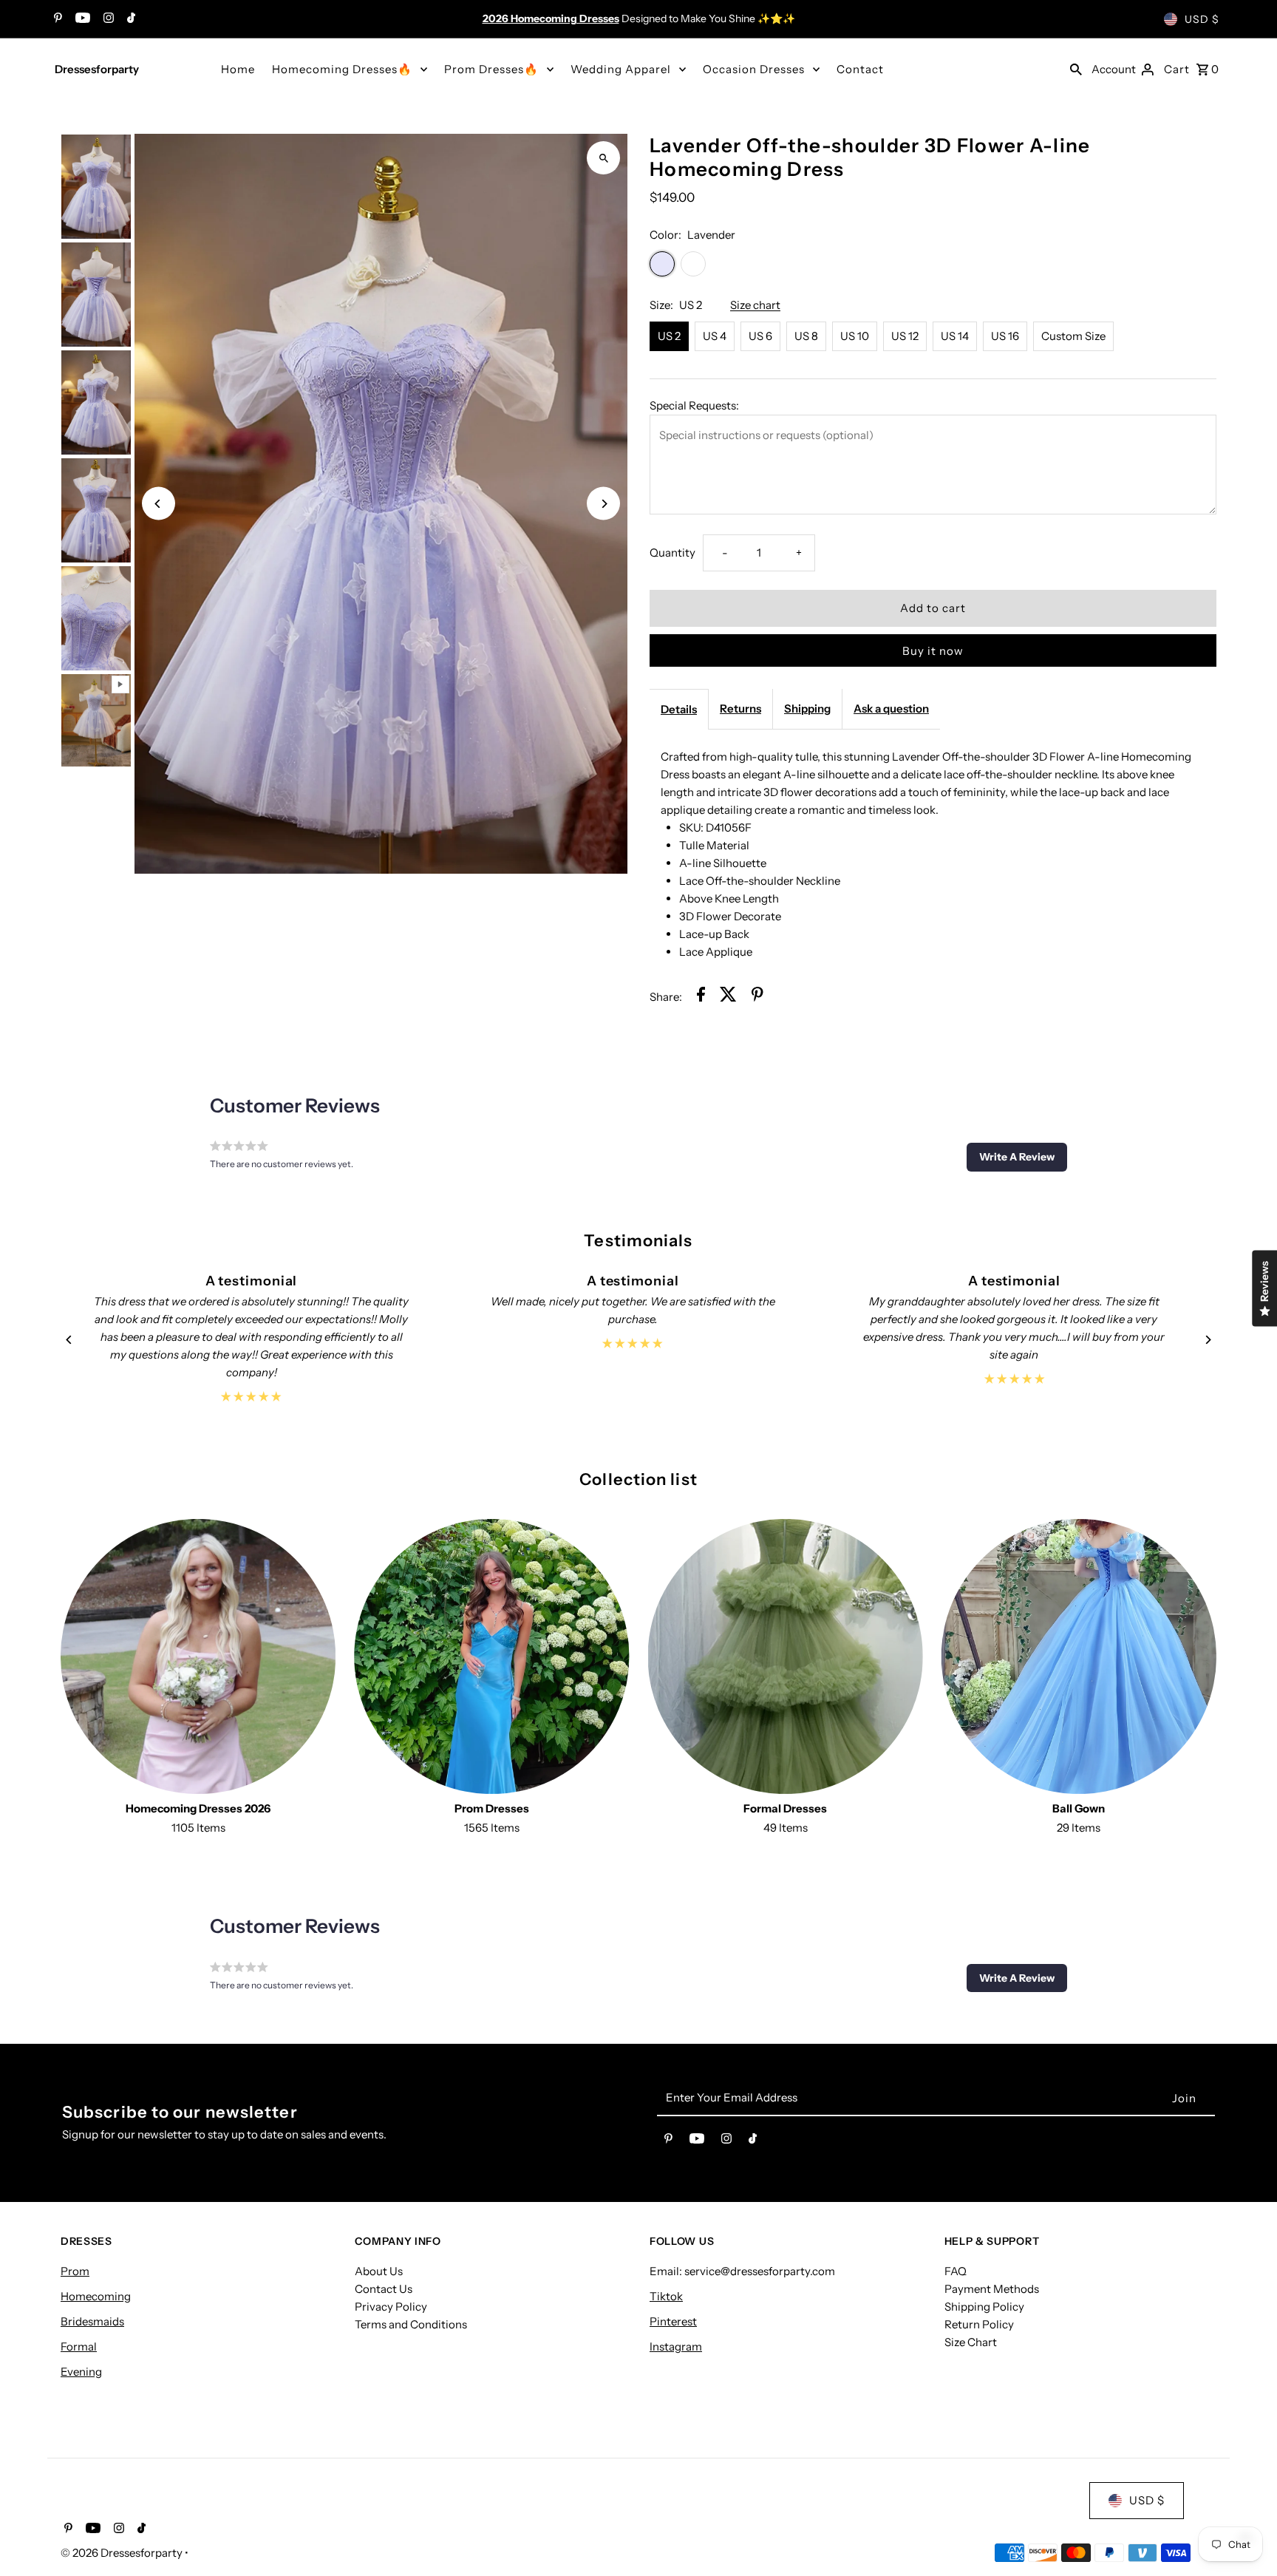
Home (238, 69)
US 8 (806, 336)
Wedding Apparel (621, 69)
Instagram (676, 2346)
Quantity (672, 553)
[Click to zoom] (603, 158)
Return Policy (979, 2324)
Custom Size (1073, 336)
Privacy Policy (391, 2307)
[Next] (603, 504)
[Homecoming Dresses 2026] (198, 1656)
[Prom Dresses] (491, 1656)
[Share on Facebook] (701, 997)
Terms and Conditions (411, 2324)
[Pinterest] (56, 19)
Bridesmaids (92, 2321)
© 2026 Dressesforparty (123, 2553)
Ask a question (891, 708)
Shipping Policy (984, 2307)
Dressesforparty (97, 69)
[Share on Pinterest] (757, 997)
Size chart (755, 305)
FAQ (956, 2271)
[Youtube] (81, 19)
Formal (79, 2346)
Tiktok (666, 2296)
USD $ (1202, 19)
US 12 (905, 336)
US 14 (955, 336)
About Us (379, 2271)
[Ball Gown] (1079, 1656)
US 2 (669, 336)
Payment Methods (992, 2289)
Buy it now (933, 651)
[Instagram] (107, 19)
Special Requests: (694, 405)
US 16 (1005, 336)
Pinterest (673, 2321)
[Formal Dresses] (786, 1656)
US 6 (760, 336)
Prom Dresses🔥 (491, 69)
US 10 (855, 336)
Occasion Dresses (754, 69)
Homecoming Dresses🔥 (342, 69)
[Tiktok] (129, 19)
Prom (75, 2271)
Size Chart (971, 2342)
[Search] (1076, 69)
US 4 (715, 336)
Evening (81, 2372)
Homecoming (96, 2296)
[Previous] (159, 504)
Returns (740, 708)
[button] (1017, 1157)
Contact (860, 69)
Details (679, 709)
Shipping (807, 708)
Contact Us (384, 2289)
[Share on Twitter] (728, 997)
